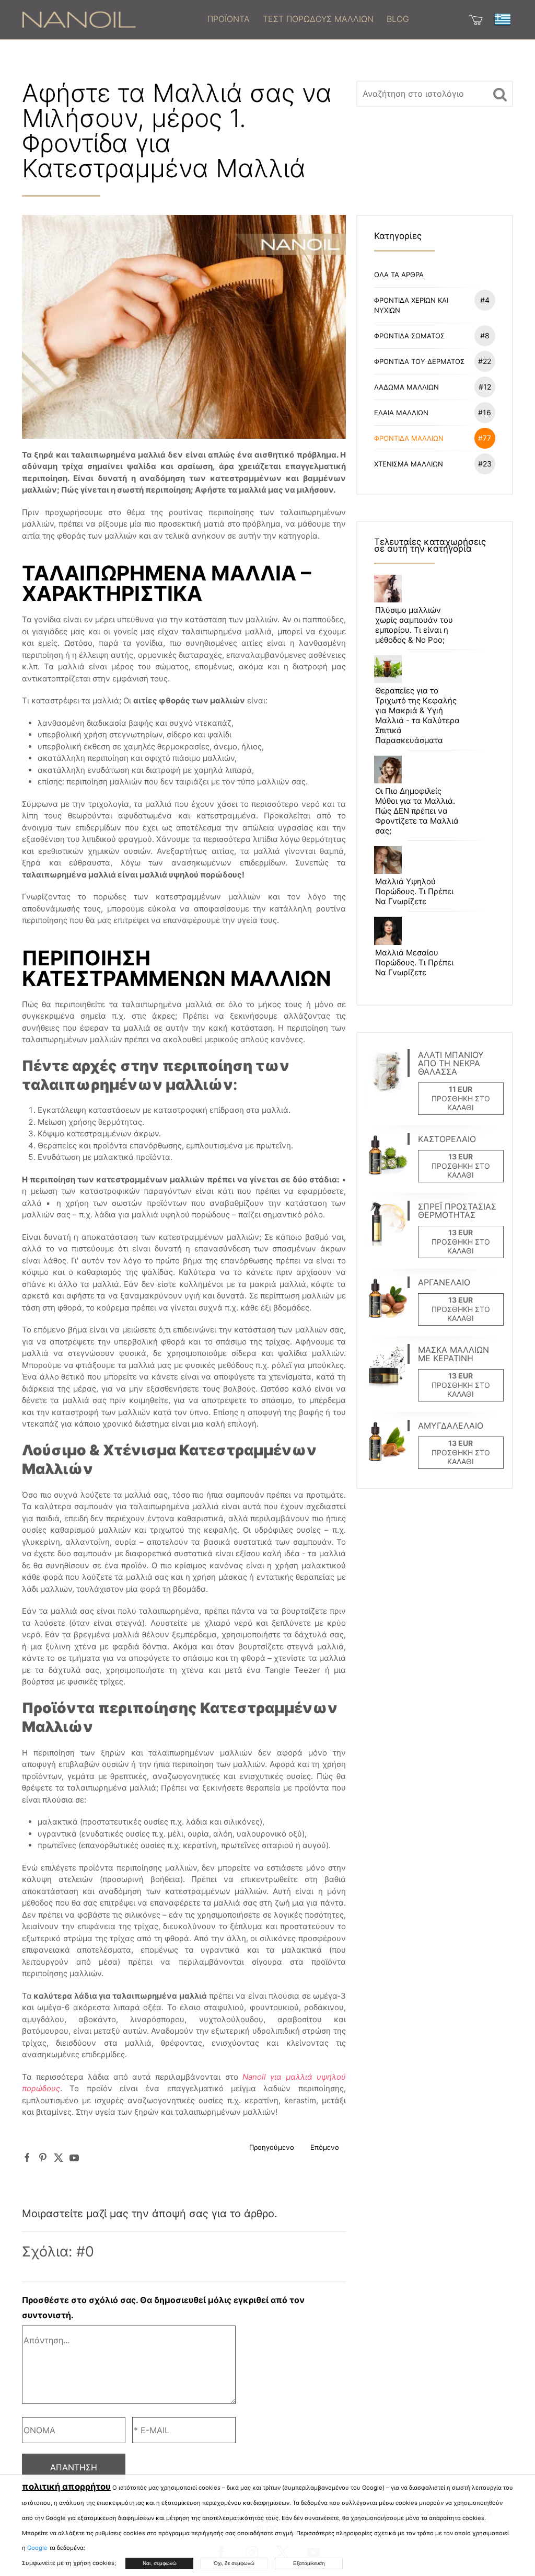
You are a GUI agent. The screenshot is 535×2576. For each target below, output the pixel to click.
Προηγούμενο (272, 2147)
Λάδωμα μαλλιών (433, 387)
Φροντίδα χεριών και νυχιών (432, 305)
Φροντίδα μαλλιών (433, 438)
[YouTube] (74, 2158)
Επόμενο (325, 2147)
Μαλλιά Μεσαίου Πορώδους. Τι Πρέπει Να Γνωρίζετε (414, 962)
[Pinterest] (43, 2158)
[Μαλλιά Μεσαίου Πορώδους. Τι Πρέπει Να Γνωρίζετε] (388, 930)
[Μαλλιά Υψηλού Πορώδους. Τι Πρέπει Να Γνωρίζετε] (388, 859)
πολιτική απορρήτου (66, 2487)
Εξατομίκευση (309, 2563)
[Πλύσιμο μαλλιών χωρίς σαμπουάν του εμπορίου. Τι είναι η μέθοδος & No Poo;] (388, 588)
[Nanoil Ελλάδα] (79, 19)
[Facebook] (27, 2158)
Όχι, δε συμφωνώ (234, 2563)
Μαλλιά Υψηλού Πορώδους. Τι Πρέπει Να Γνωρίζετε (414, 891)
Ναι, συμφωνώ (160, 2563)
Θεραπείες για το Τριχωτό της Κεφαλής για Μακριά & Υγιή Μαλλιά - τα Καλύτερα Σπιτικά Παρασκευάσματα (417, 715)
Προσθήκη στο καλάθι (461, 1103)
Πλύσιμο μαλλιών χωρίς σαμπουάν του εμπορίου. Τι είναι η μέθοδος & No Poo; (414, 625)
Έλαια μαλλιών (433, 412)
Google (37, 2548)
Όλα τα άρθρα (399, 275)
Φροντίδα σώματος (432, 335)
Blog (398, 19)
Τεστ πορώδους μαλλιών (318, 19)
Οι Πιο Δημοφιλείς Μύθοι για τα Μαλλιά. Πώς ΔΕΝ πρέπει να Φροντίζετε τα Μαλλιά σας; (417, 811)
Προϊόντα (229, 19)
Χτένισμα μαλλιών (433, 464)
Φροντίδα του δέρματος (433, 361)
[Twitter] (59, 2158)
